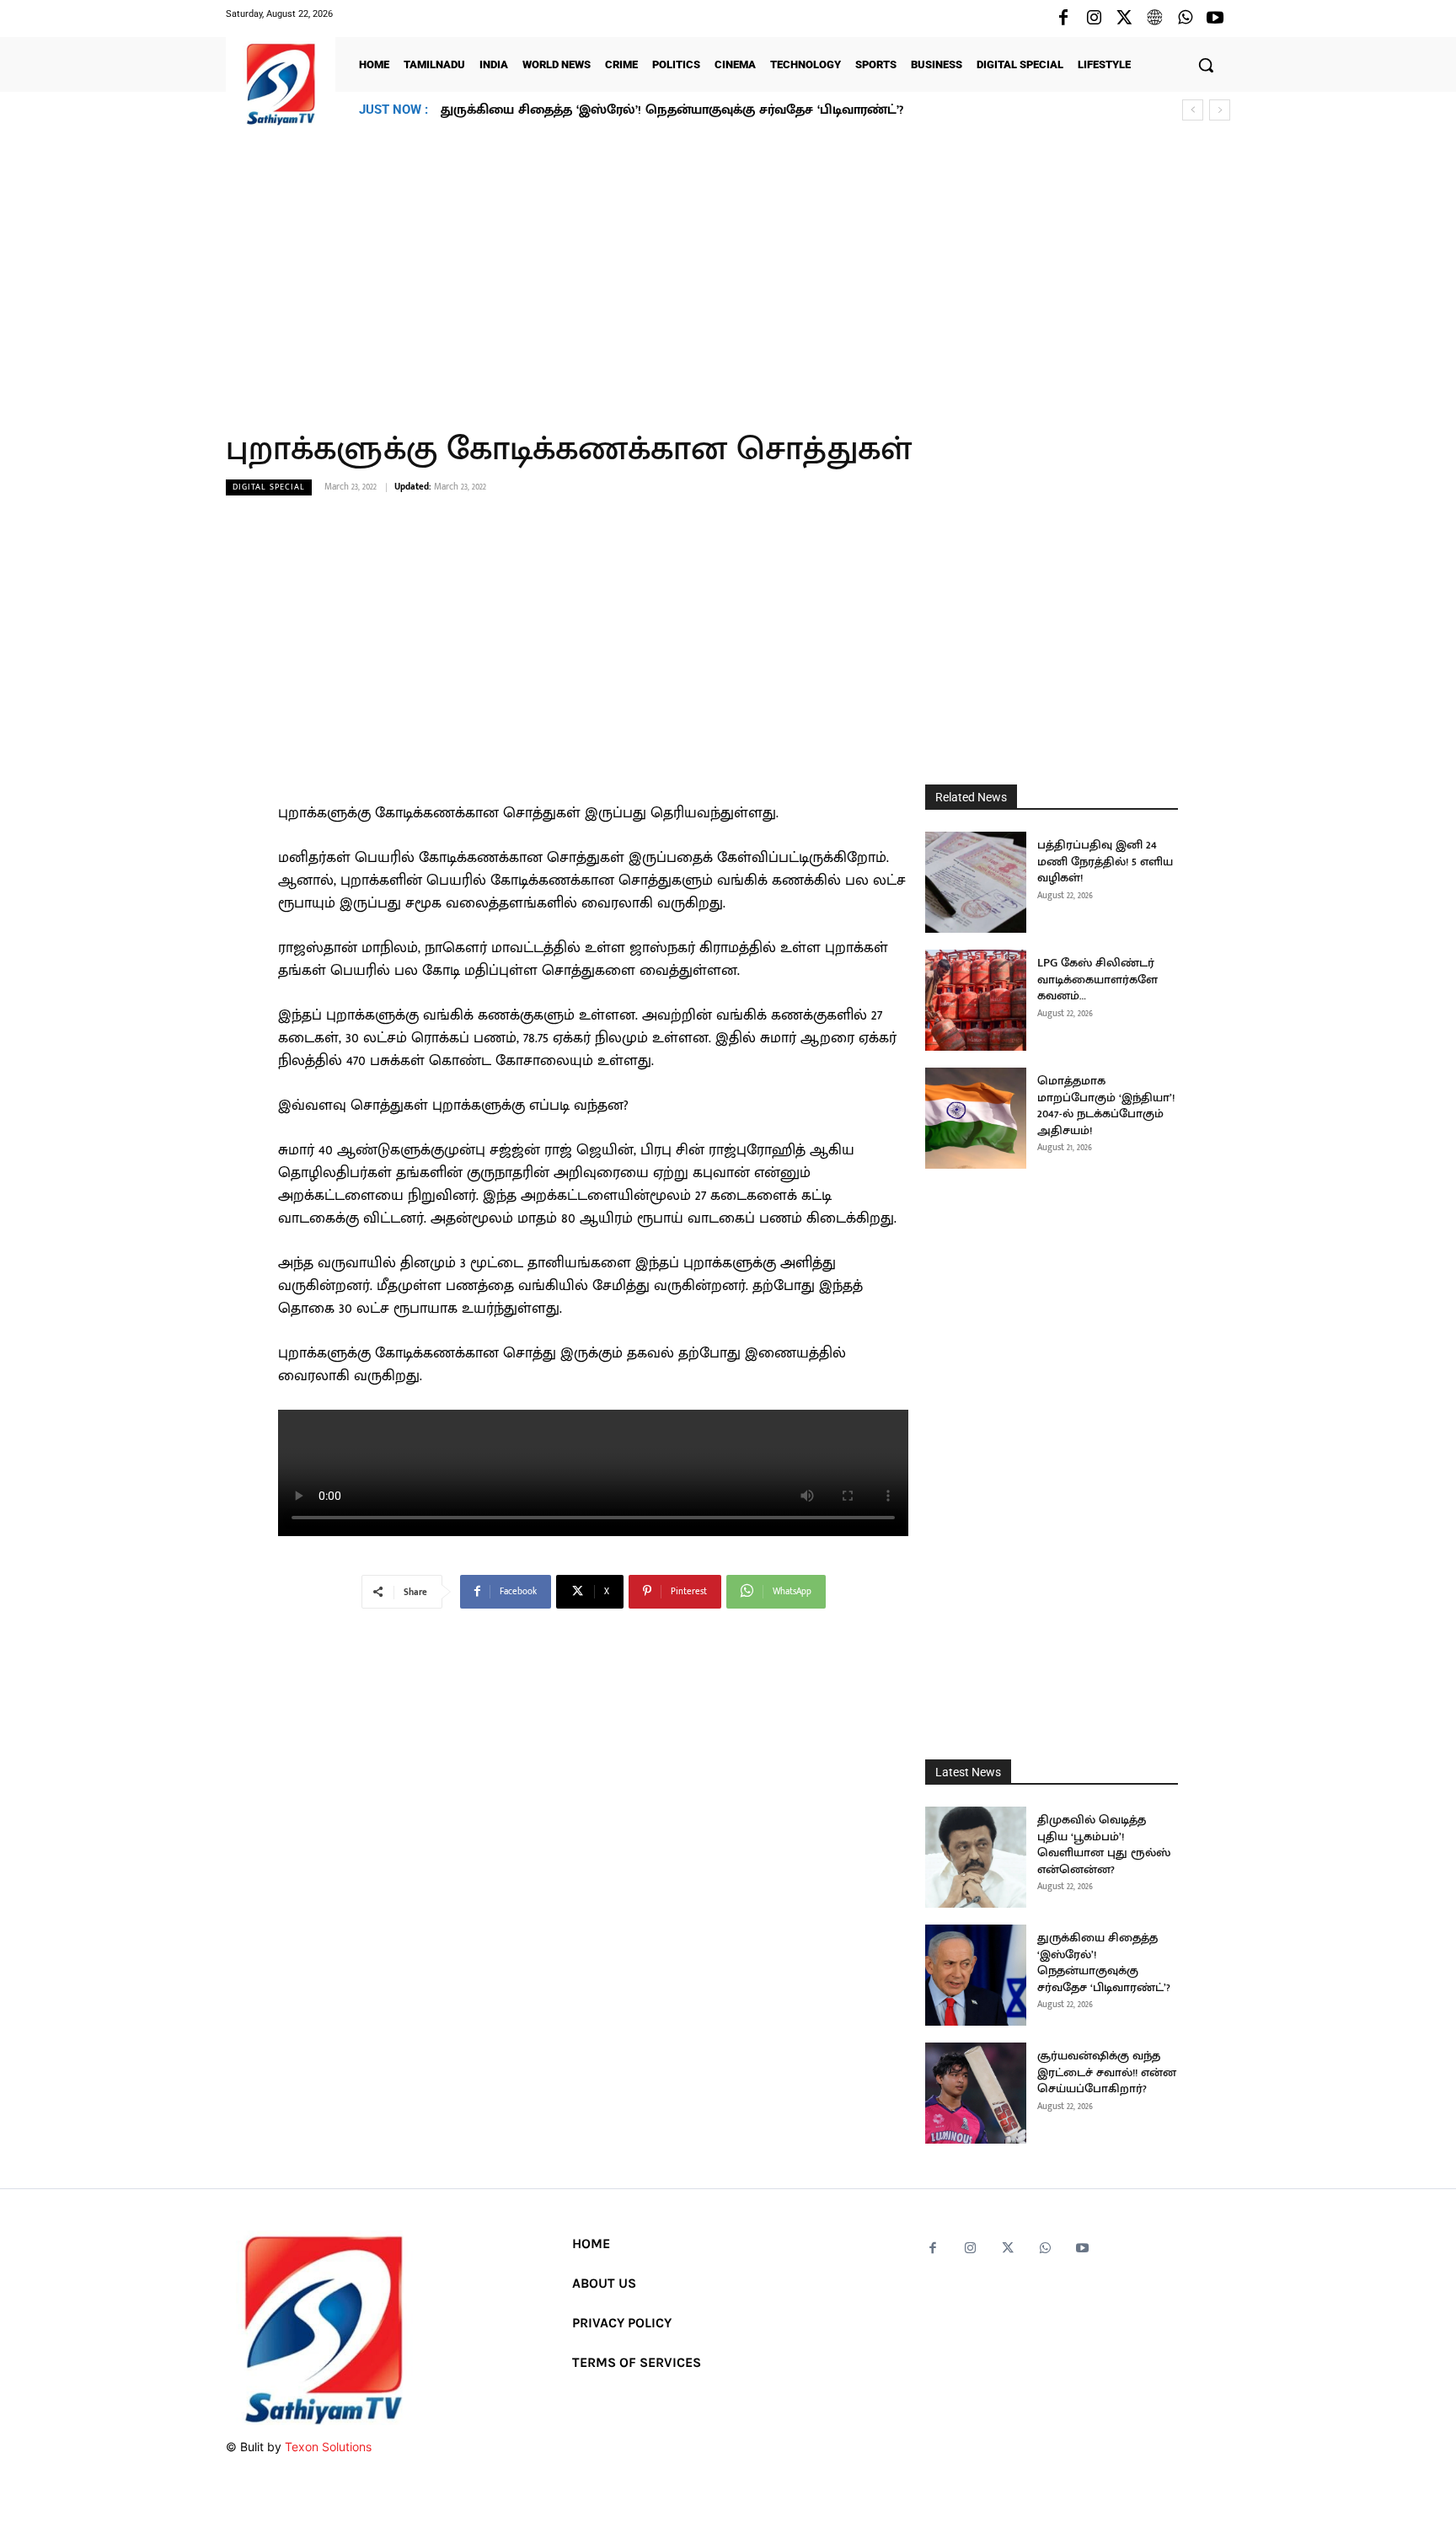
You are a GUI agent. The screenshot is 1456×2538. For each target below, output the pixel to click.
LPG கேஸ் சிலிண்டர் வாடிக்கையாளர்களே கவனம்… (1097, 979)
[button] (1206, 65)
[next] (1220, 110)
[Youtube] (1215, 19)
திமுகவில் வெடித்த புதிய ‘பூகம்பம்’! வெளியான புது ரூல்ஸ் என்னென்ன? (1104, 1845)
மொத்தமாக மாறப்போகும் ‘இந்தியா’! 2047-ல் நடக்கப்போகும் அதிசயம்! (1106, 1106)
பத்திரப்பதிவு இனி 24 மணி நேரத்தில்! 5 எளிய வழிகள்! (1105, 861)
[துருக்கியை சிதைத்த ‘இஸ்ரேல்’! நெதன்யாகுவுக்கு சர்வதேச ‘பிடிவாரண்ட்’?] (976, 1975)
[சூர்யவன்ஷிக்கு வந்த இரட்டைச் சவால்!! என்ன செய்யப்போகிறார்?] (976, 2093)
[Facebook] (1063, 19)
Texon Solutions (328, 2447)
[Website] (1154, 19)
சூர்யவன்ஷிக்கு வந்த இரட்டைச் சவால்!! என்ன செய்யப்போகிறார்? (648, 110)
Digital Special (269, 487)
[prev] (1193, 110)
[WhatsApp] (1185, 19)
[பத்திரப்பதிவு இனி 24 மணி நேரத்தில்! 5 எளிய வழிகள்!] (976, 882)
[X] (1124, 19)
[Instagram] (1094, 19)
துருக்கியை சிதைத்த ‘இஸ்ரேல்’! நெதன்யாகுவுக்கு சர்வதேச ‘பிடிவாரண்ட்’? (1104, 1962)
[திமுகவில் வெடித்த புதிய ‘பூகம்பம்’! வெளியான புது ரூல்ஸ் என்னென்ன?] (976, 1857)
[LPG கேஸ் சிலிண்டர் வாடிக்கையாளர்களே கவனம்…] (976, 1000)
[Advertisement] (728, 269)
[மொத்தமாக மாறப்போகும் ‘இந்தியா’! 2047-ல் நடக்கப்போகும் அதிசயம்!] (976, 1118)
